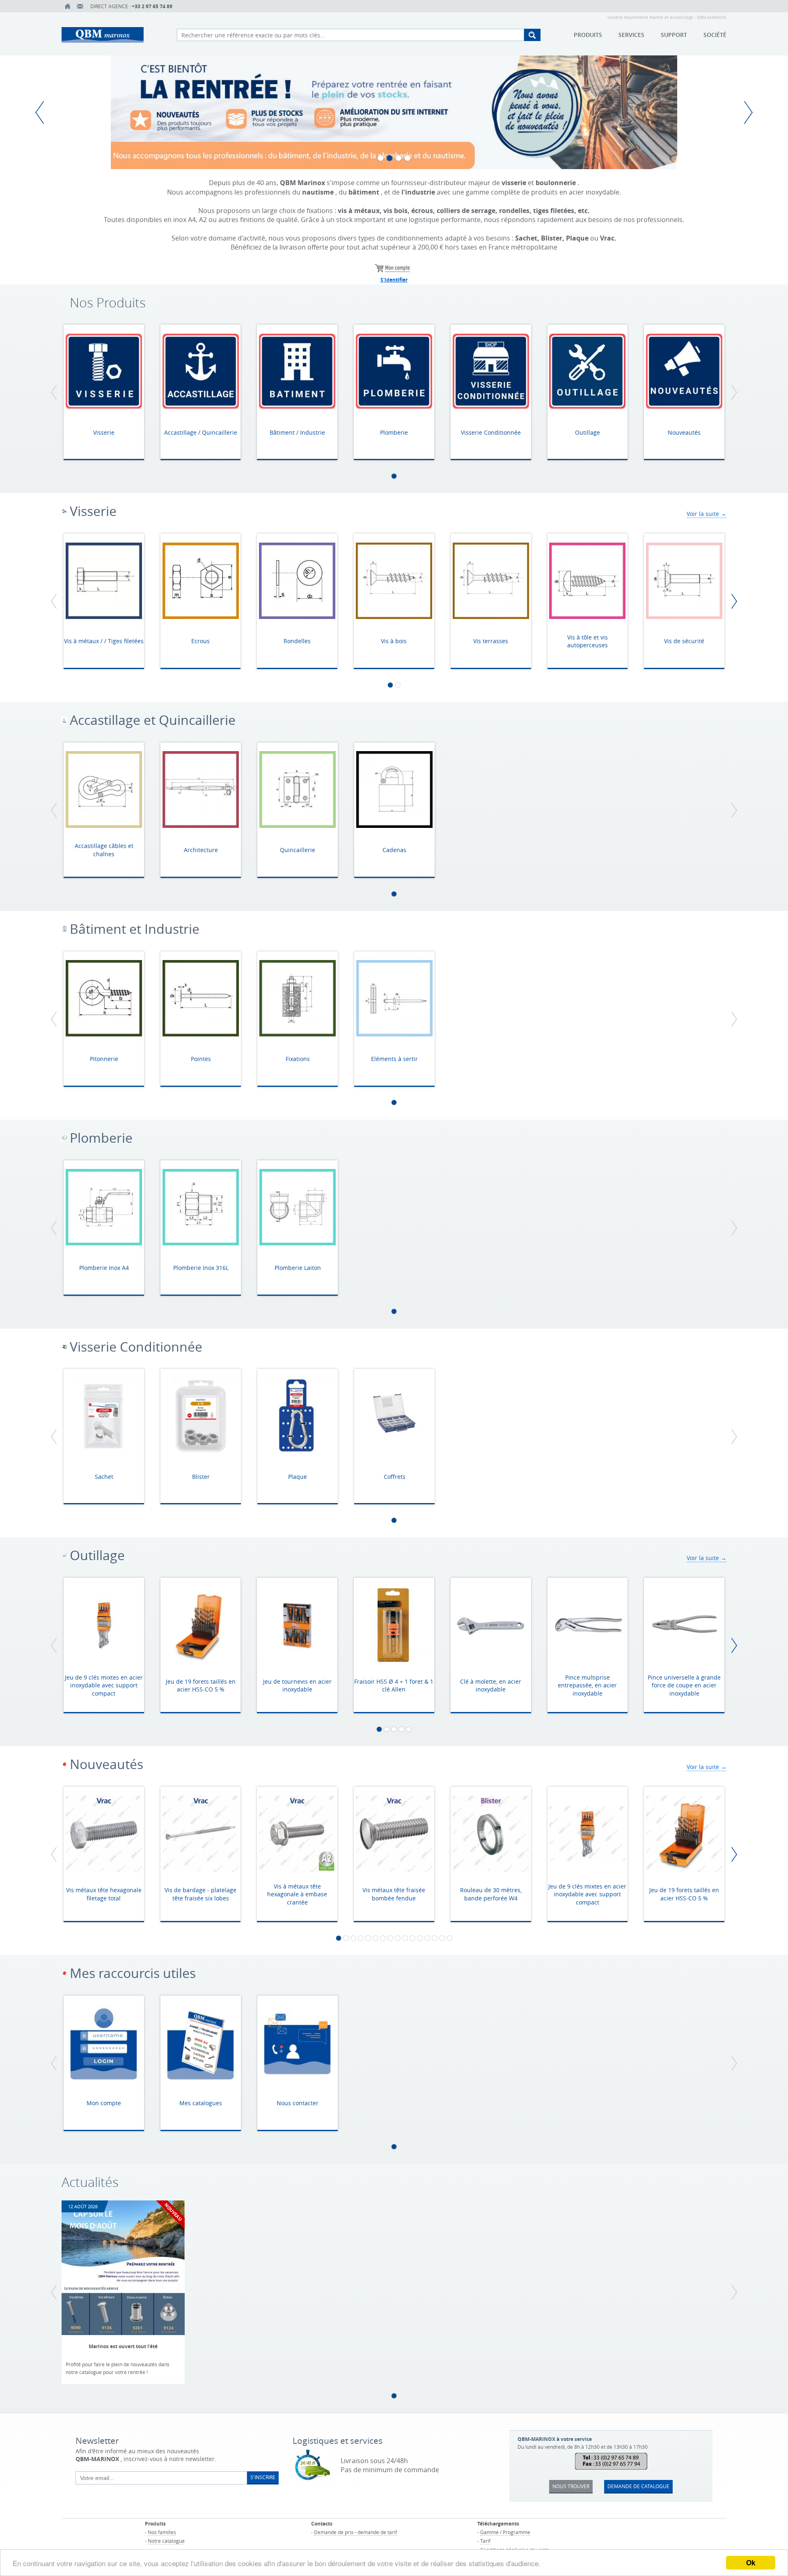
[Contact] (80, 6)
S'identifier (394, 280)
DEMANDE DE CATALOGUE (638, 2486)
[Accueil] (68, 6)
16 (449, 1938)
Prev (43, 112)
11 (412, 1938)
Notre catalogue (166, 2541)
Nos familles (162, 2532)
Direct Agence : (131, 6)
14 (435, 1938)
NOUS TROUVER (571, 2486)
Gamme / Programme (505, 2532)
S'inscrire (263, 2477)
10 (405, 1938)
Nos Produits (108, 303)
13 (427, 1938)
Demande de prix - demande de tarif (355, 2532)
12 (420, 1938)
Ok (751, 2562)
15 (442, 1938)
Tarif (485, 2541)
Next (745, 112)
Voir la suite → (707, 514)
